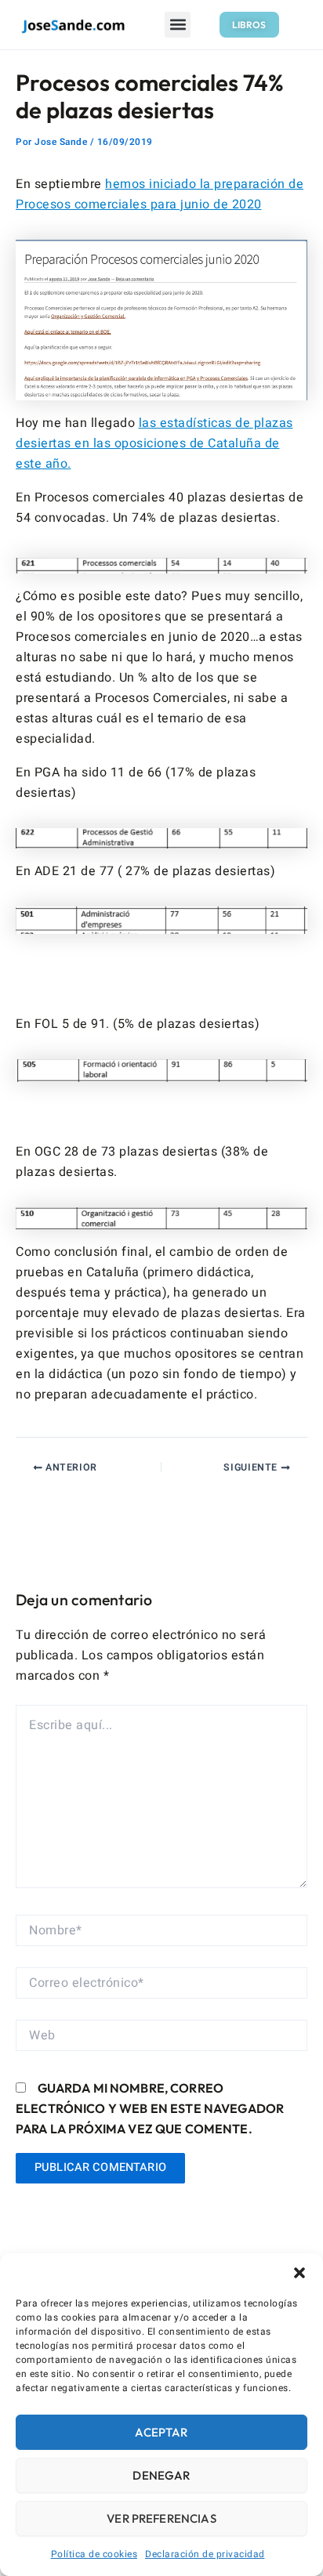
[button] (299, 2273)
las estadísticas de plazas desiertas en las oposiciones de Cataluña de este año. (154, 443)
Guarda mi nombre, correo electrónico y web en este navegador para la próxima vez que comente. (150, 2108)
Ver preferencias (161, 2518)
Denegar (161, 2475)
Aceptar (161, 2432)
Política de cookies (94, 2554)
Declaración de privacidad (205, 2554)
